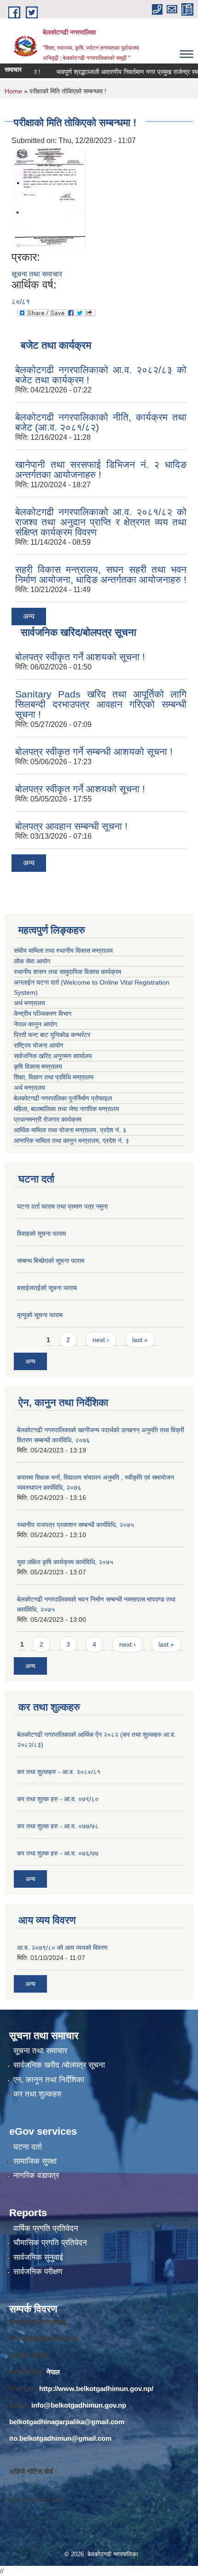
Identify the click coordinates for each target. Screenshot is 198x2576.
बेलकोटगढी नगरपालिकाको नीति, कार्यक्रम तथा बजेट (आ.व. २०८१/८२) (101, 422)
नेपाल (53, 2372)
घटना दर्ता (28, 2147)
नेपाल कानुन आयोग (35, 1024)
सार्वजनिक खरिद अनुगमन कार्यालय (54, 1056)
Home (13, 91)
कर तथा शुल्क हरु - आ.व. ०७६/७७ (58, 1853)
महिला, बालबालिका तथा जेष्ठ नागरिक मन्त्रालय (68, 1109)
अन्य (29, 616)
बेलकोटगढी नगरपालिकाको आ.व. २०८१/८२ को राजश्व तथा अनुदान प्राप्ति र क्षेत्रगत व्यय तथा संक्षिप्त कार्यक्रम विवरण (101, 522)
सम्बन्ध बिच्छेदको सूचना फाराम (51, 1261)
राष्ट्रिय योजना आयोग (38, 1045)
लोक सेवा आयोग (32, 961)
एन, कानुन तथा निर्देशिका (49, 2080)
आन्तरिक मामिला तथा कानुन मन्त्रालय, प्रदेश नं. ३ (73, 1141)
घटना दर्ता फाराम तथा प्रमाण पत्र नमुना (62, 1206)
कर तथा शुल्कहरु (38, 2094)
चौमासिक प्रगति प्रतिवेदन (50, 2243)
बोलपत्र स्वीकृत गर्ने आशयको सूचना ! (80, 657)
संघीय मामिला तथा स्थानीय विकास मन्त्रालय (63, 951)
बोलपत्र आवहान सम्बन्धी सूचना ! (71, 826)
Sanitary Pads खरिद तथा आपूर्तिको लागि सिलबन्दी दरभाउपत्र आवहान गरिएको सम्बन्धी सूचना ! (101, 704)
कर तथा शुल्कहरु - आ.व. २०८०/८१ (59, 1772)
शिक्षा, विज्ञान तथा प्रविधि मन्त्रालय (55, 1077)
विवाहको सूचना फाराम (41, 1233)
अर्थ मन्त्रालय (29, 1003)
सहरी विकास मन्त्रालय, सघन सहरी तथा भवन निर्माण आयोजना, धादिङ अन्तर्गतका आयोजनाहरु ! (101, 574)
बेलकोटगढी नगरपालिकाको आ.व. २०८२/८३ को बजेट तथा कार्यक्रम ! (101, 375)
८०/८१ (21, 302)
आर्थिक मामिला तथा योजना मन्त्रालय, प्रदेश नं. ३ (70, 1130)
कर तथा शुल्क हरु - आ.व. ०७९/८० (58, 1799)
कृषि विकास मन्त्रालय (39, 1066)
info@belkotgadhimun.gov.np (79, 2405)
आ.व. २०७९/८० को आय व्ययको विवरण (62, 1948)
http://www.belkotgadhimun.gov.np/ (96, 2389)
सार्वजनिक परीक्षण (38, 2272)
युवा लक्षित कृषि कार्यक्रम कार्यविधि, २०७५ (65, 1562)
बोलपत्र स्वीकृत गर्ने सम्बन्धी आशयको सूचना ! (94, 752)
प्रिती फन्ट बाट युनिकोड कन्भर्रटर (52, 1035)
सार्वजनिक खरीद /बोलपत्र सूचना (59, 2065)
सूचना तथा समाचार (37, 274)
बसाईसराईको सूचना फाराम (47, 1288)
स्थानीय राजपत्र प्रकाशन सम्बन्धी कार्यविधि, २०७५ (76, 1525)
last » (140, 1340)
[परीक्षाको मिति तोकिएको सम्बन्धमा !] (49, 198)
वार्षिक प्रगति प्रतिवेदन (46, 2228)
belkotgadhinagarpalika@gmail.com (67, 2422)
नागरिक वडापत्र (36, 2175)
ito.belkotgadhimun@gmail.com (60, 2438)
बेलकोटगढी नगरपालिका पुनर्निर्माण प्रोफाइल (64, 1098)
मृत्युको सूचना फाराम (40, 1315)
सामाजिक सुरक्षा (35, 2161)
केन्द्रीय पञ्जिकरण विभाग (43, 1014)
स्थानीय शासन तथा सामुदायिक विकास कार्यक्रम (67, 972)
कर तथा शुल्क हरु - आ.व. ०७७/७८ (58, 1826)
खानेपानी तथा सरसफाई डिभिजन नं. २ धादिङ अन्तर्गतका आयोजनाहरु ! (101, 470)
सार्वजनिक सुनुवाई (38, 2257)
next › (101, 1340)
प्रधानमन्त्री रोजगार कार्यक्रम (49, 1119)
